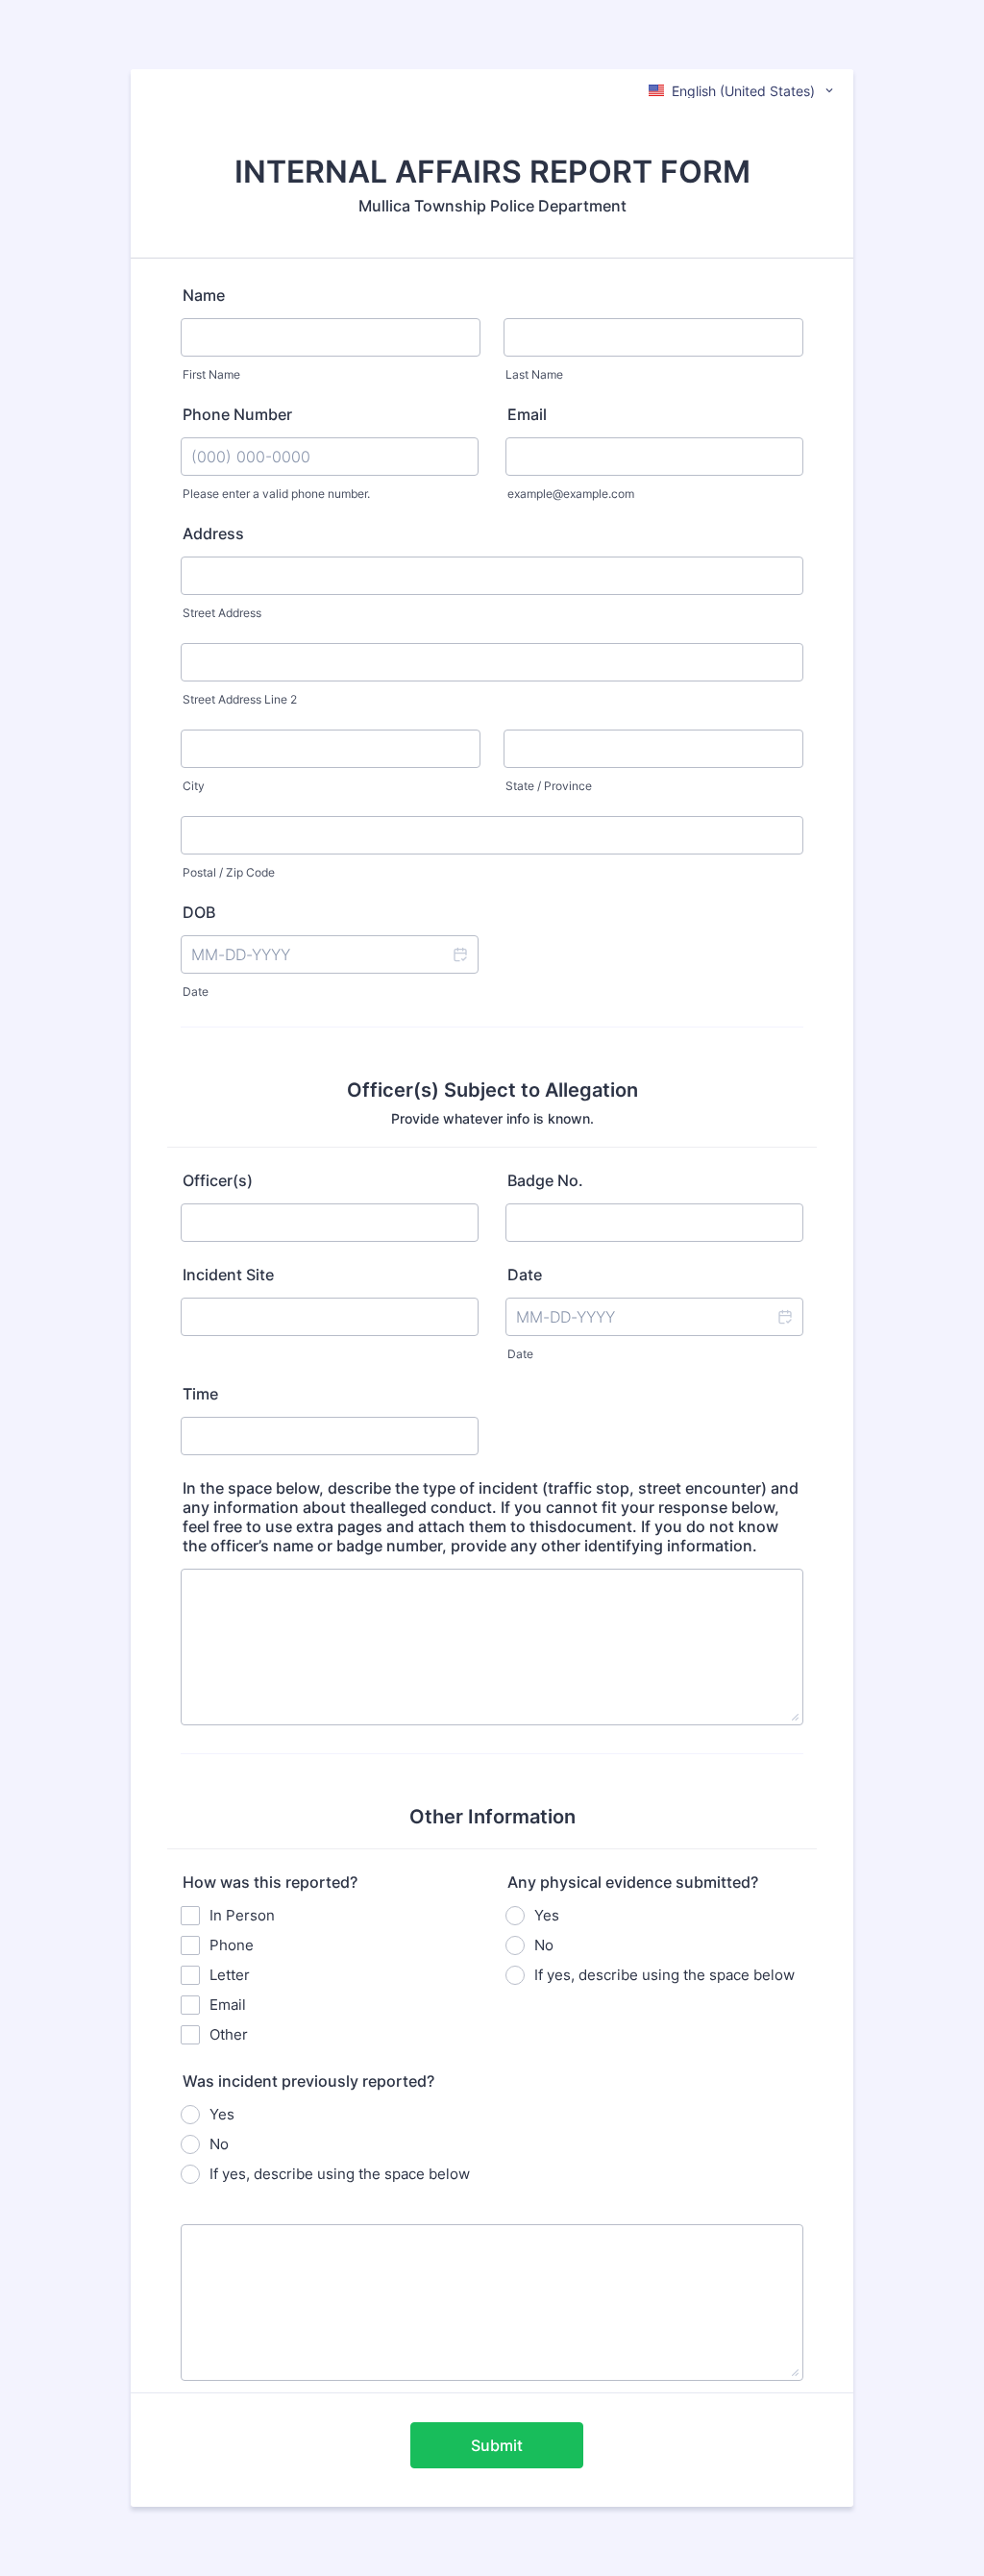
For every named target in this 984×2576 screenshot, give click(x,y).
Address (213, 533)
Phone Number (237, 414)
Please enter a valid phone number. (276, 494)
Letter (230, 1975)
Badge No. (545, 1180)
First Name (211, 374)
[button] (459, 954)
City (194, 786)
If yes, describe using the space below (664, 1975)
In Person (242, 1915)
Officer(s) (218, 1180)
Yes (547, 1915)
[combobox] (742, 90)
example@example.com (571, 494)
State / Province (549, 786)
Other (229, 2034)
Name (204, 295)
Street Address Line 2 (240, 699)
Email (527, 414)
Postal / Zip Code (229, 872)
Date (196, 991)
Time (200, 1394)
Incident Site (228, 1275)
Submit (497, 2445)
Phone (232, 1945)
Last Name (534, 374)
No (544, 1945)
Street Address (222, 613)
